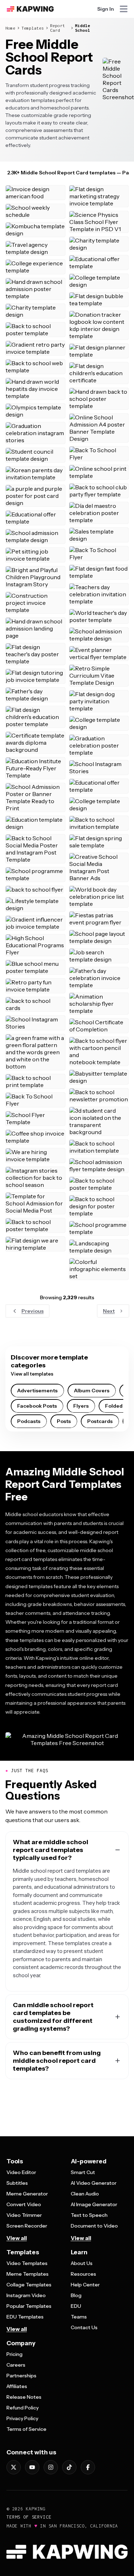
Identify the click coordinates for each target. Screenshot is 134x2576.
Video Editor (21, 2172)
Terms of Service (26, 2429)
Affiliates (17, 2386)
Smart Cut (83, 2172)
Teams (79, 2317)
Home (10, 28)
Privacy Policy (22, 2418)
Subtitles (17, 2183)
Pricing (14, 2354)
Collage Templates (29, 2285)
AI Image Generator (94, 2204)
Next (109, 1311)
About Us (82, 2263)
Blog (76, 2295)
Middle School (83, 28)
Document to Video (94, 2226)
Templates (33, 28)
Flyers (81, 1406)
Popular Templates (29, 2306)
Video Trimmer (24, 2215)
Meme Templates (28, 2274)
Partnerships (21, 2376)
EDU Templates (25, 2317)
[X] (14, 2467)
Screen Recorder (27, 2226)
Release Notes (24, 2397)
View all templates (32, 1374)
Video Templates (27, 2263)
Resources (83, 2274)
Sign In (106, 9)
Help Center (85, 2285)
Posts (64, 1421)
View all (17, 2238)
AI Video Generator (94, 2183)
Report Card (58, 28)
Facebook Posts (37, 1406)
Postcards (100, 1421)
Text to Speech (89, 2215)
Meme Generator (27, 2194)
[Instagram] (51, 2467)
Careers (16, 2365)
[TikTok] (69, 2467)
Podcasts (29, 1421)
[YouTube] (32, 2467)
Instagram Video (26, 2295)
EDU (76, 2306)
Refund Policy (23, 2408)
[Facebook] (88, 2467)
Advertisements (37, 1391)
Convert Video (24, 2204)
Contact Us (84, 2327)
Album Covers (92, 1391)
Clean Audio (85, 2194)
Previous (33, 1311)
